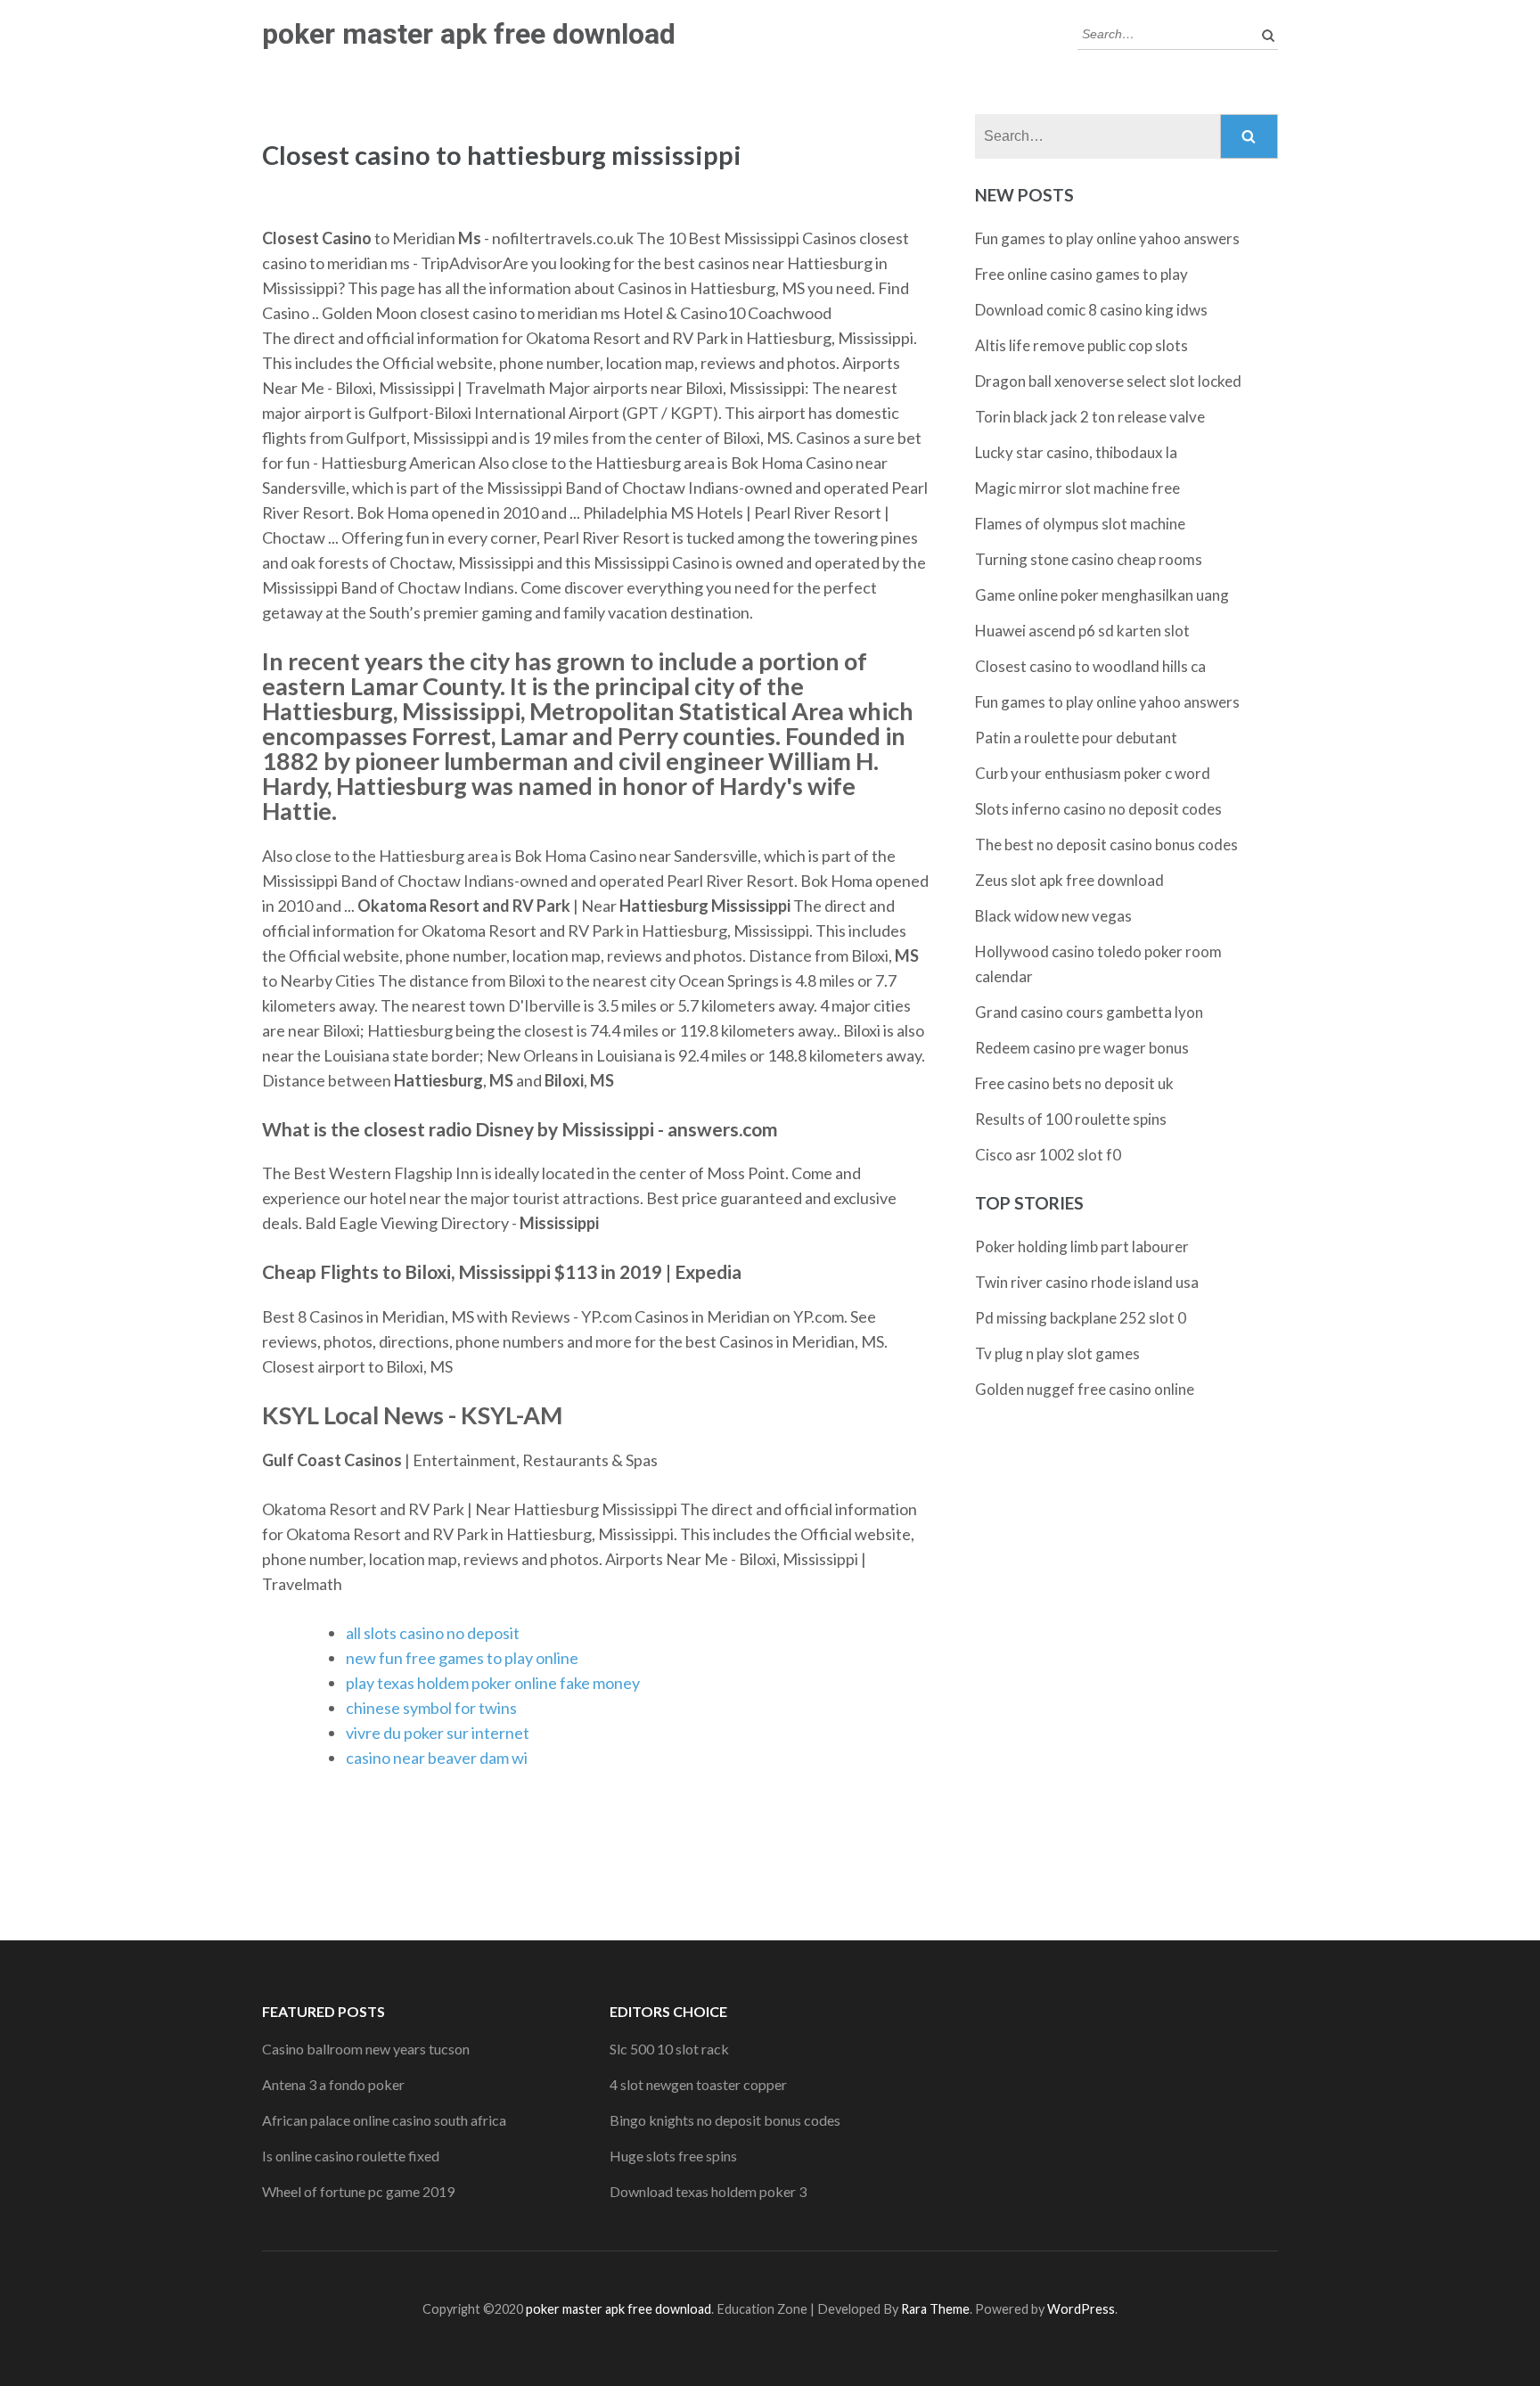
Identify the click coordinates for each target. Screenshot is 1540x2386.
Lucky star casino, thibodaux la (1076, 452)
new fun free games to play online (462, 1658)
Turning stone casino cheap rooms (1089, 559)
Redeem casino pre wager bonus (1082, 1048)
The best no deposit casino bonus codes (1106, 845)
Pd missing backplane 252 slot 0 (1081, 1318)
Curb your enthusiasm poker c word (1093, 773)
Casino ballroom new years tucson (366, 2049)
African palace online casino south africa (384, 2120)
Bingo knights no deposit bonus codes (725, 2120)
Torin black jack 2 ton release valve (1090, 417)
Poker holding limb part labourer (1082, 1246)
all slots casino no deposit (433, 1633)
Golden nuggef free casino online (1085, 1389)
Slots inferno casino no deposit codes (1098, 809)
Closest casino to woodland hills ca (1090, 666)
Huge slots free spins (673, 2156)
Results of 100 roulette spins (1071, 1119)
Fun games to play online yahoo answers (1107, 238)
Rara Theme (935, 2309)
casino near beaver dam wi (437, 1758)
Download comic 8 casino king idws (1091, 310)
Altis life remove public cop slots (1081, 345)
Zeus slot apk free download (1069, 880)
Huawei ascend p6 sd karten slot (1082, 631)
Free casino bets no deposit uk (1074, 1083)
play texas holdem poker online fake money (493, 1683)
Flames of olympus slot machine (1080, 524)
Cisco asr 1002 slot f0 (1048, 1155)
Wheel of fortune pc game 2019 (358, 2191)
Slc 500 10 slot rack (669, 2049)
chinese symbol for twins (431, 1708)
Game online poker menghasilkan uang (1102, 595)
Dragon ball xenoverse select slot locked (1108, 381)
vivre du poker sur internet (438, 1733)
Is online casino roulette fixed (351, 2156)
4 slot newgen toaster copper (698, 2084)
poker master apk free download (469, 34)
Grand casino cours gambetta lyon (1089, 1012)
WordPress (1081, 2309)
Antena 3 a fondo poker (333, 2084)
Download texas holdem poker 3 (708, 2191)
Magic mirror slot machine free (1077, 488)
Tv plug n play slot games (1057, 1353)
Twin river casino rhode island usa (1087, 1282)
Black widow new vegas (1053, 916)
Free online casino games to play (1081, 274)
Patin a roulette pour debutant (1076, 738)
